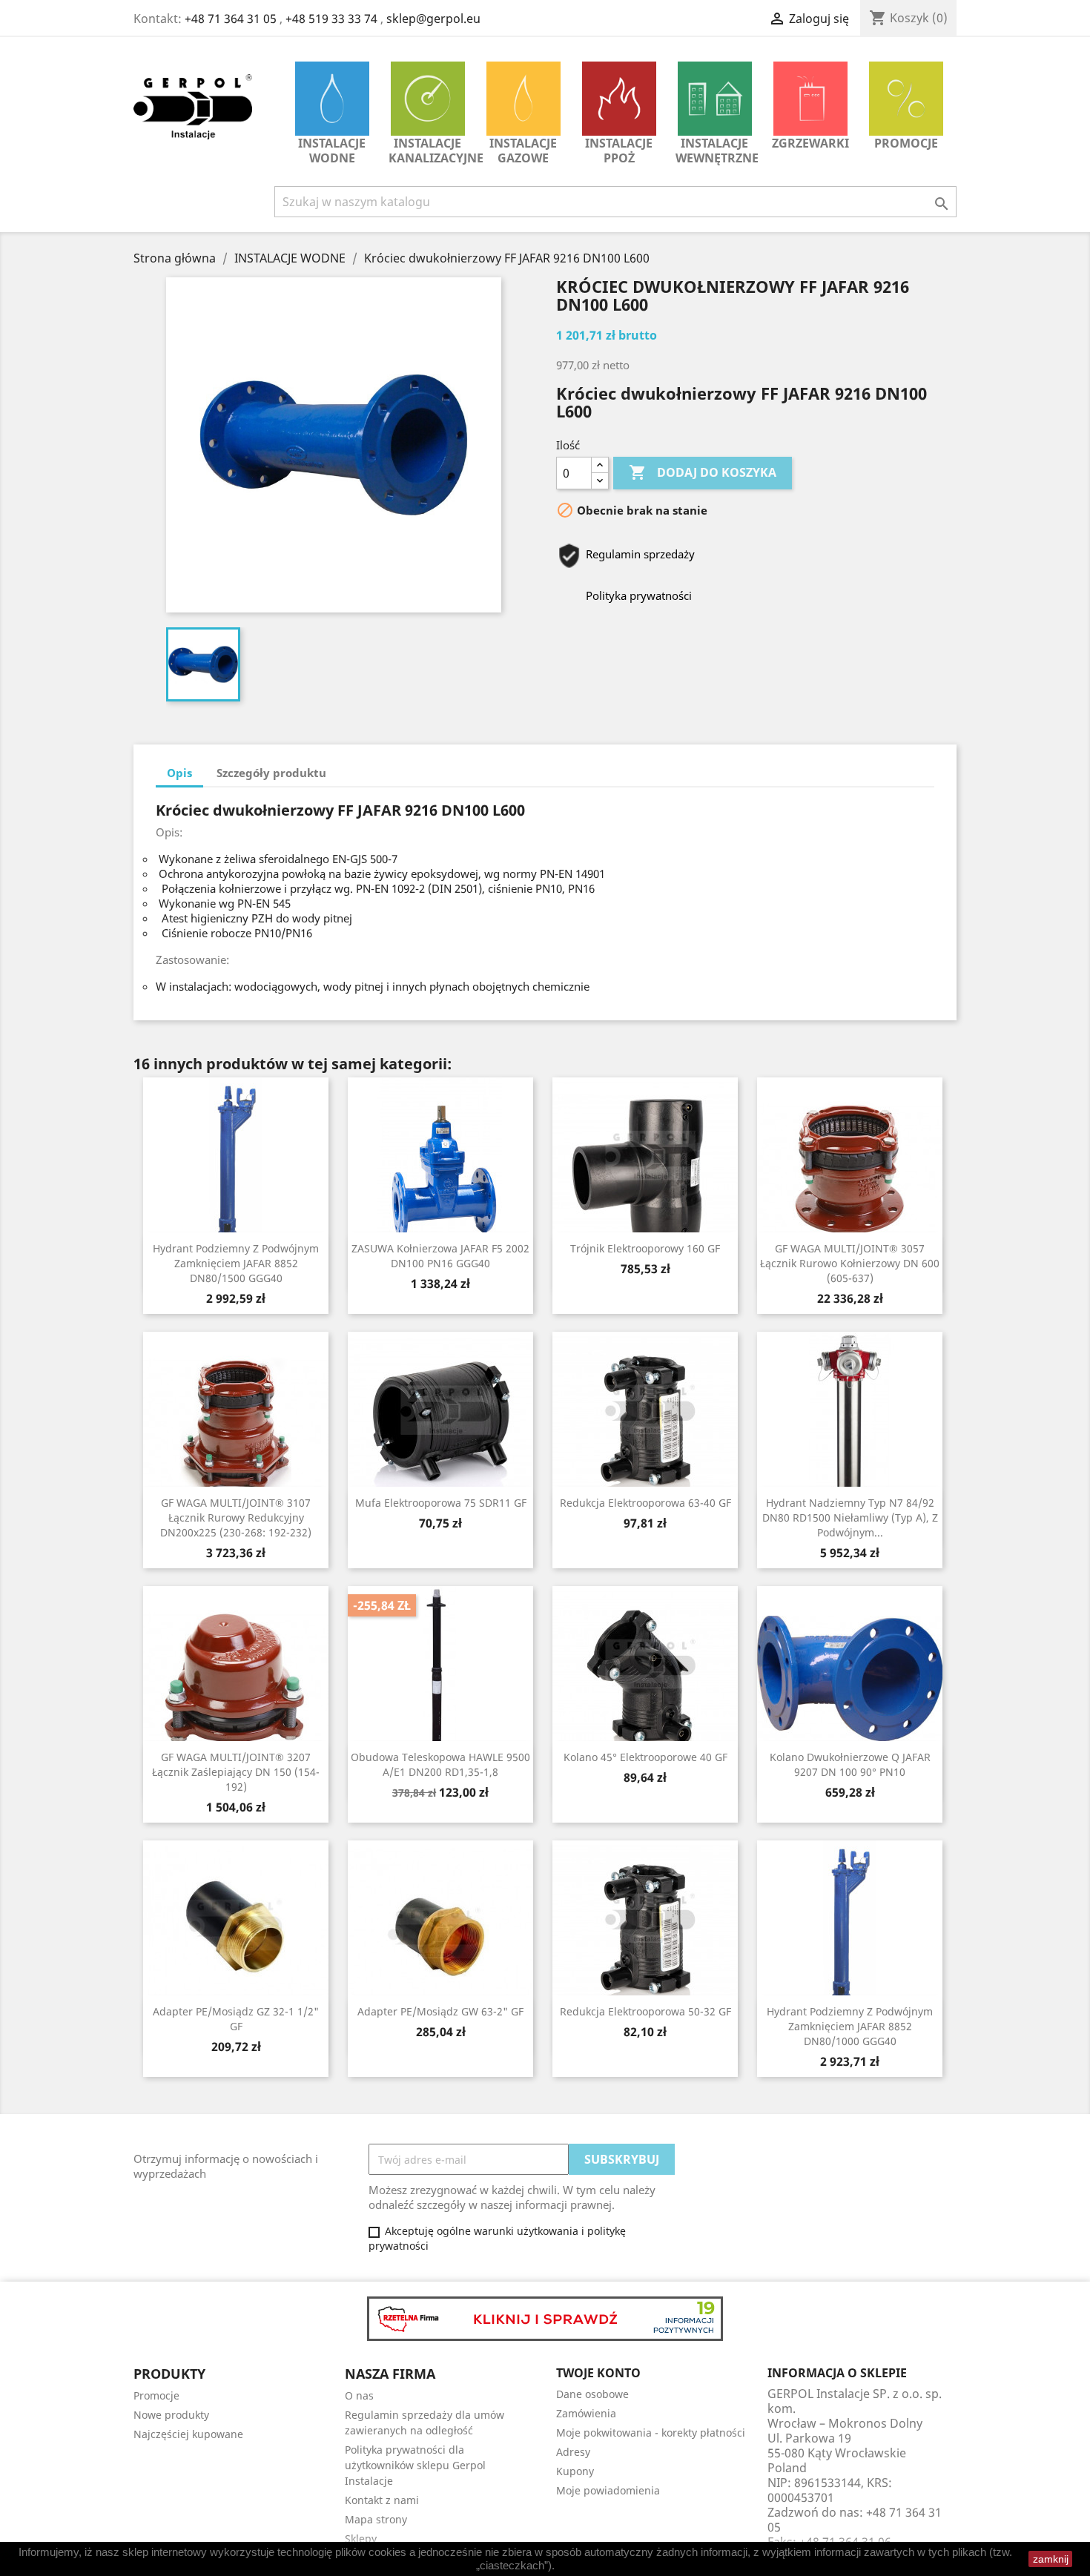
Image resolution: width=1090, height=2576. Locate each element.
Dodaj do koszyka (703, 472)
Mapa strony (376, 2519)
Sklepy (361, 2539)
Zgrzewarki (810, 143)
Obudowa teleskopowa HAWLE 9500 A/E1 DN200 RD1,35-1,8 (440, 1764)
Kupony (575, 2471)
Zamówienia (586, 2413)
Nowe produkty (171, 2415)
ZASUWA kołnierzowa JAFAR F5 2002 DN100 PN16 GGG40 (440, 1256)
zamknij (1051, 2559)
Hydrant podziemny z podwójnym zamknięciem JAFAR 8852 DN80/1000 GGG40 (850, 2026)
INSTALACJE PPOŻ (619, 151)
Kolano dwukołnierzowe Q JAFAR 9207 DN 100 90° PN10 (850, 1764)
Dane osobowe (592, 2394)
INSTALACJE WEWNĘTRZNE (717, 151)
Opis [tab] (179, 773)
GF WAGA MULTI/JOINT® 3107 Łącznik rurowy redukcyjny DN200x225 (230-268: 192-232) (236, 1517)
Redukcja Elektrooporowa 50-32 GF (645, 2011)
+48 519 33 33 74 (331, 19)
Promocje (906, 143)
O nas (359, 2395)
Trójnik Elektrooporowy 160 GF (645, 1248)
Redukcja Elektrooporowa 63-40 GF (645, 1503)
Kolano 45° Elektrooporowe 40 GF (645, 1757)
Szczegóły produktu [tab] (271, 773)
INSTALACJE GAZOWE (523, 151)
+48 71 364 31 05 (231, 19)
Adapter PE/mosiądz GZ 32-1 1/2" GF (236, 2019)
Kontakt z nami (382, 2500)
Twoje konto (598, 2373)
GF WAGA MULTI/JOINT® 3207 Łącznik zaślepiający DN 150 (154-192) (236, 1772)
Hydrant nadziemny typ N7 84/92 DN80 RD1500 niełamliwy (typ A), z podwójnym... (850, 1517)
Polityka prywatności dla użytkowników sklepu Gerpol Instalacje (415, 2465)
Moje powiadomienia (608, 2490)
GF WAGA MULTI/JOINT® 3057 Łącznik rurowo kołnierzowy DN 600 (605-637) (850, 1263)
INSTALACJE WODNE (332, 151)
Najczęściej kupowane (188, 2434)
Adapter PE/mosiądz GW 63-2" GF (440, 2011)
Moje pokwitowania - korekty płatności (651, 2433)
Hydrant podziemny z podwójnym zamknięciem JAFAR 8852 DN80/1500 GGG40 (236, 1263)
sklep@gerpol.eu (433, 19)
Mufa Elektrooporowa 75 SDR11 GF (441, 1503)
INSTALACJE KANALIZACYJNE (431, 151)
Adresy (573, 2452)
